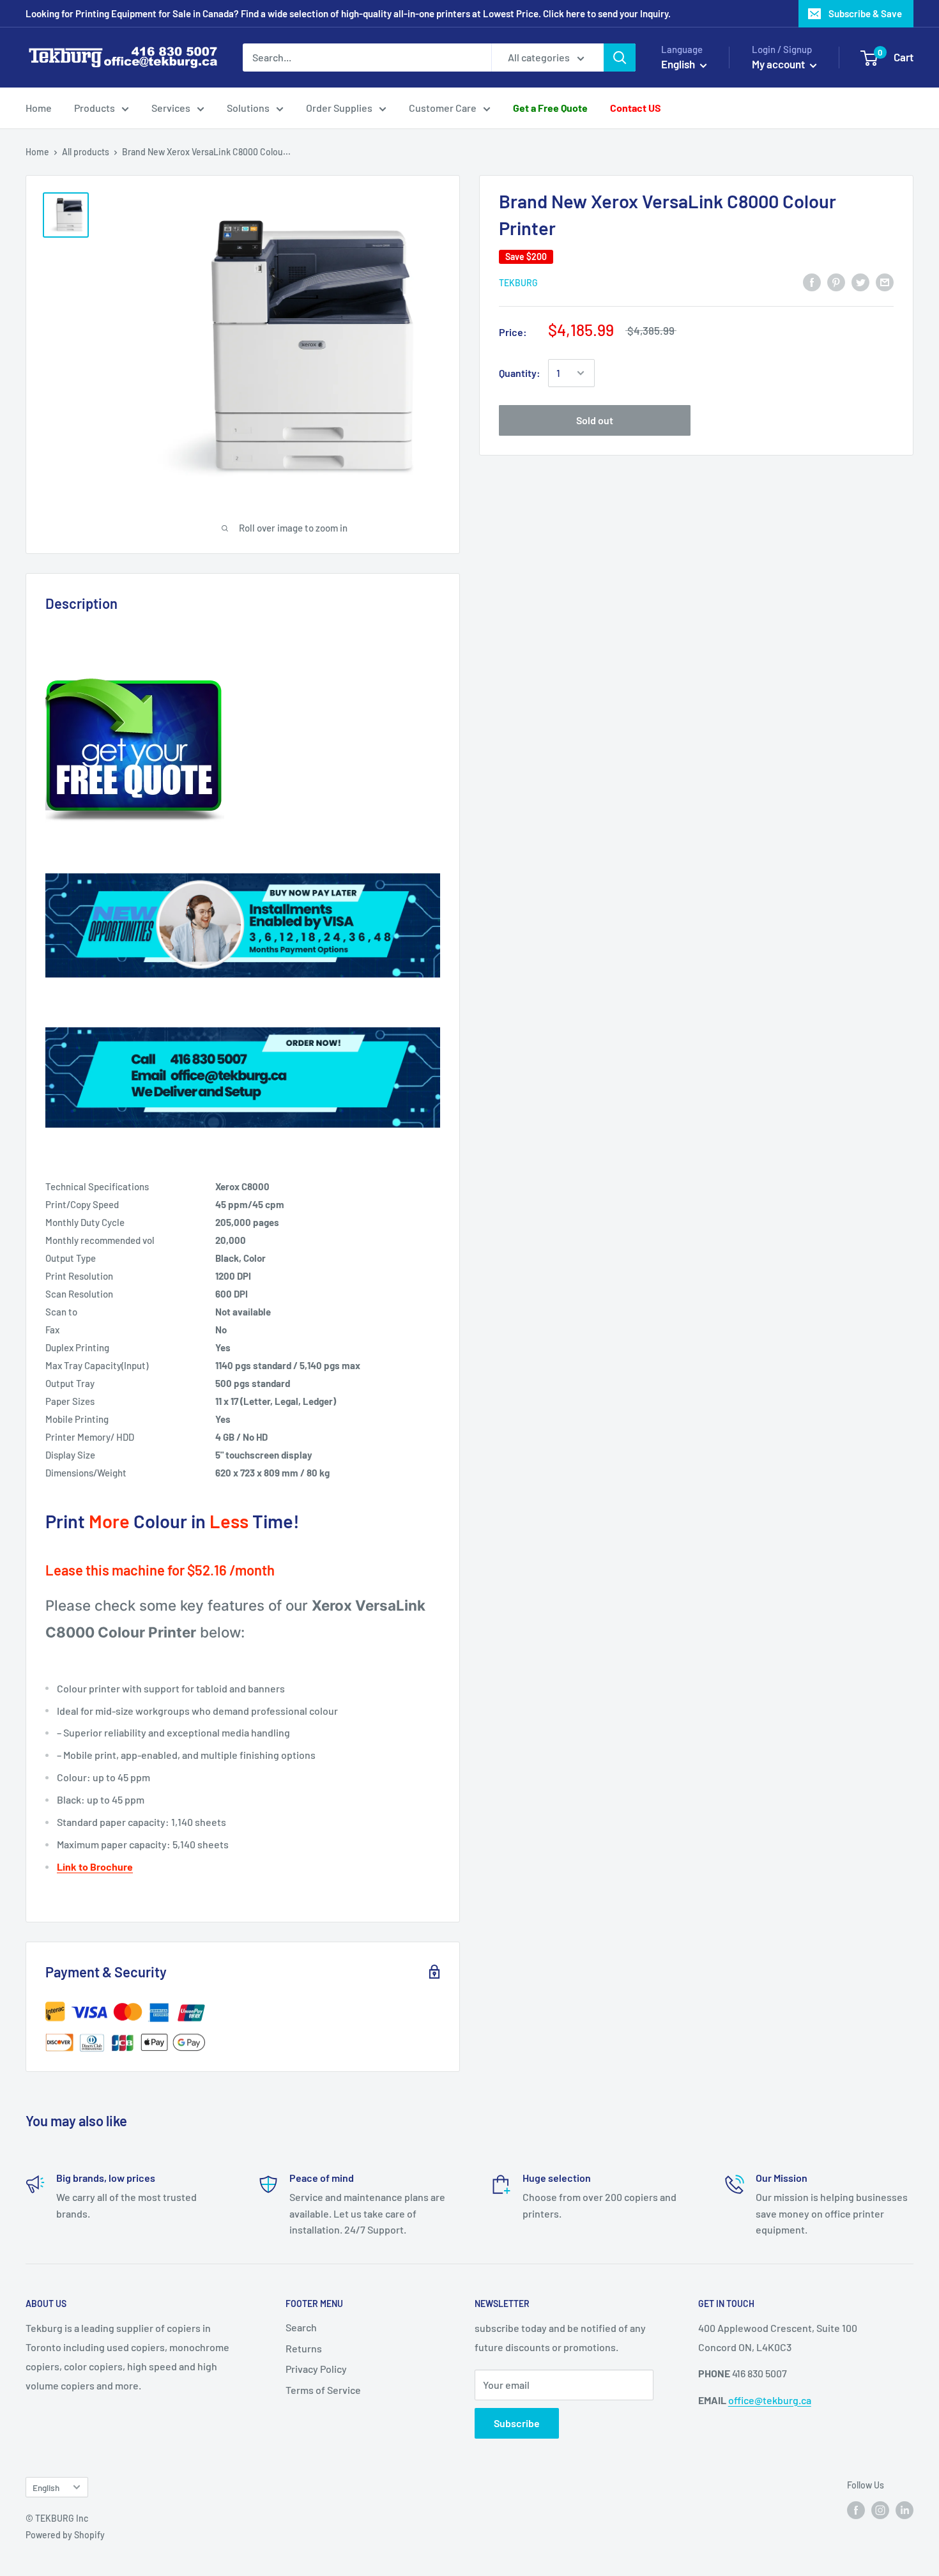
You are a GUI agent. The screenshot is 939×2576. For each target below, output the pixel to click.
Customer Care (443, 108)
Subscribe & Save (865, 13)
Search (301, 2327)
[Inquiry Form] (243, 751)
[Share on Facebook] (812, 281)
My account (779, 64)
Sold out (595, 420)
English (46, 2488)
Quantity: (520, 373)
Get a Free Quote (550, 108)
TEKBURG (518, 283)
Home (39, 108)
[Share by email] (885, 281)
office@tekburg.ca (770, 2400)
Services (171, 108)
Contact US (636, 108)
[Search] (620, 57)
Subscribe (517, 2423)
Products (95, 108)
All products (86, 152)
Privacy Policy (316, 2369)
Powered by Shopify (65, 2535)
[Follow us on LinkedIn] (905, 2510)
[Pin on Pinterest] (836, 281)
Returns (304, 2348)
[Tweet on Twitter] (860, 281)
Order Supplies (339, 108)
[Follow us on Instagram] (880, 2510)
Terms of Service (323, 2390)
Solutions (248, 108)
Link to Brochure (95, 1867)
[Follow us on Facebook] (856, 2510)
